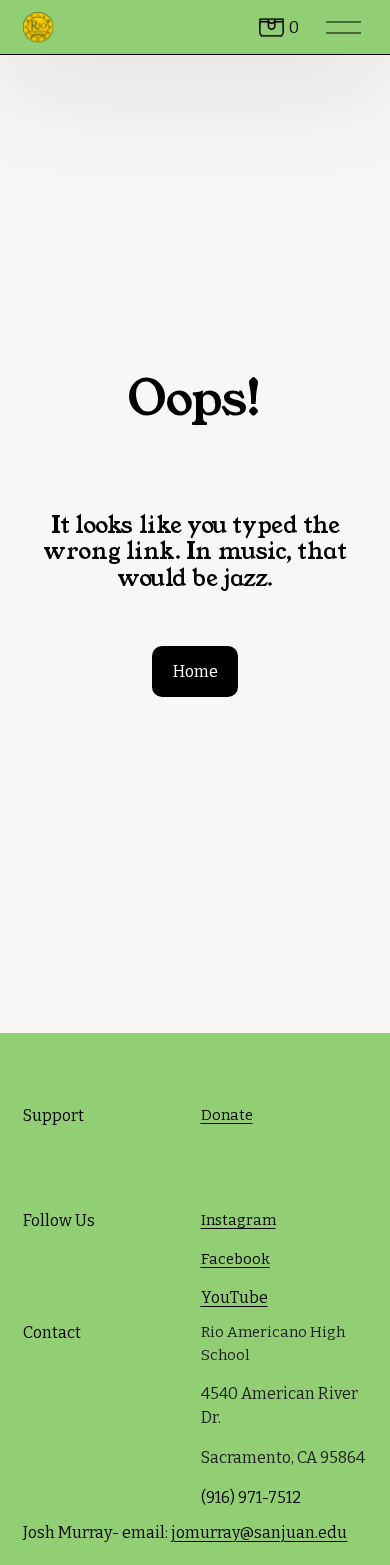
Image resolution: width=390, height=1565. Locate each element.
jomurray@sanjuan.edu (259, 1532)
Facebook (235, 1259)
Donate (227, 1115)
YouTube (234, 1297)
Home (195, 671)
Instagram (238, 1220)
